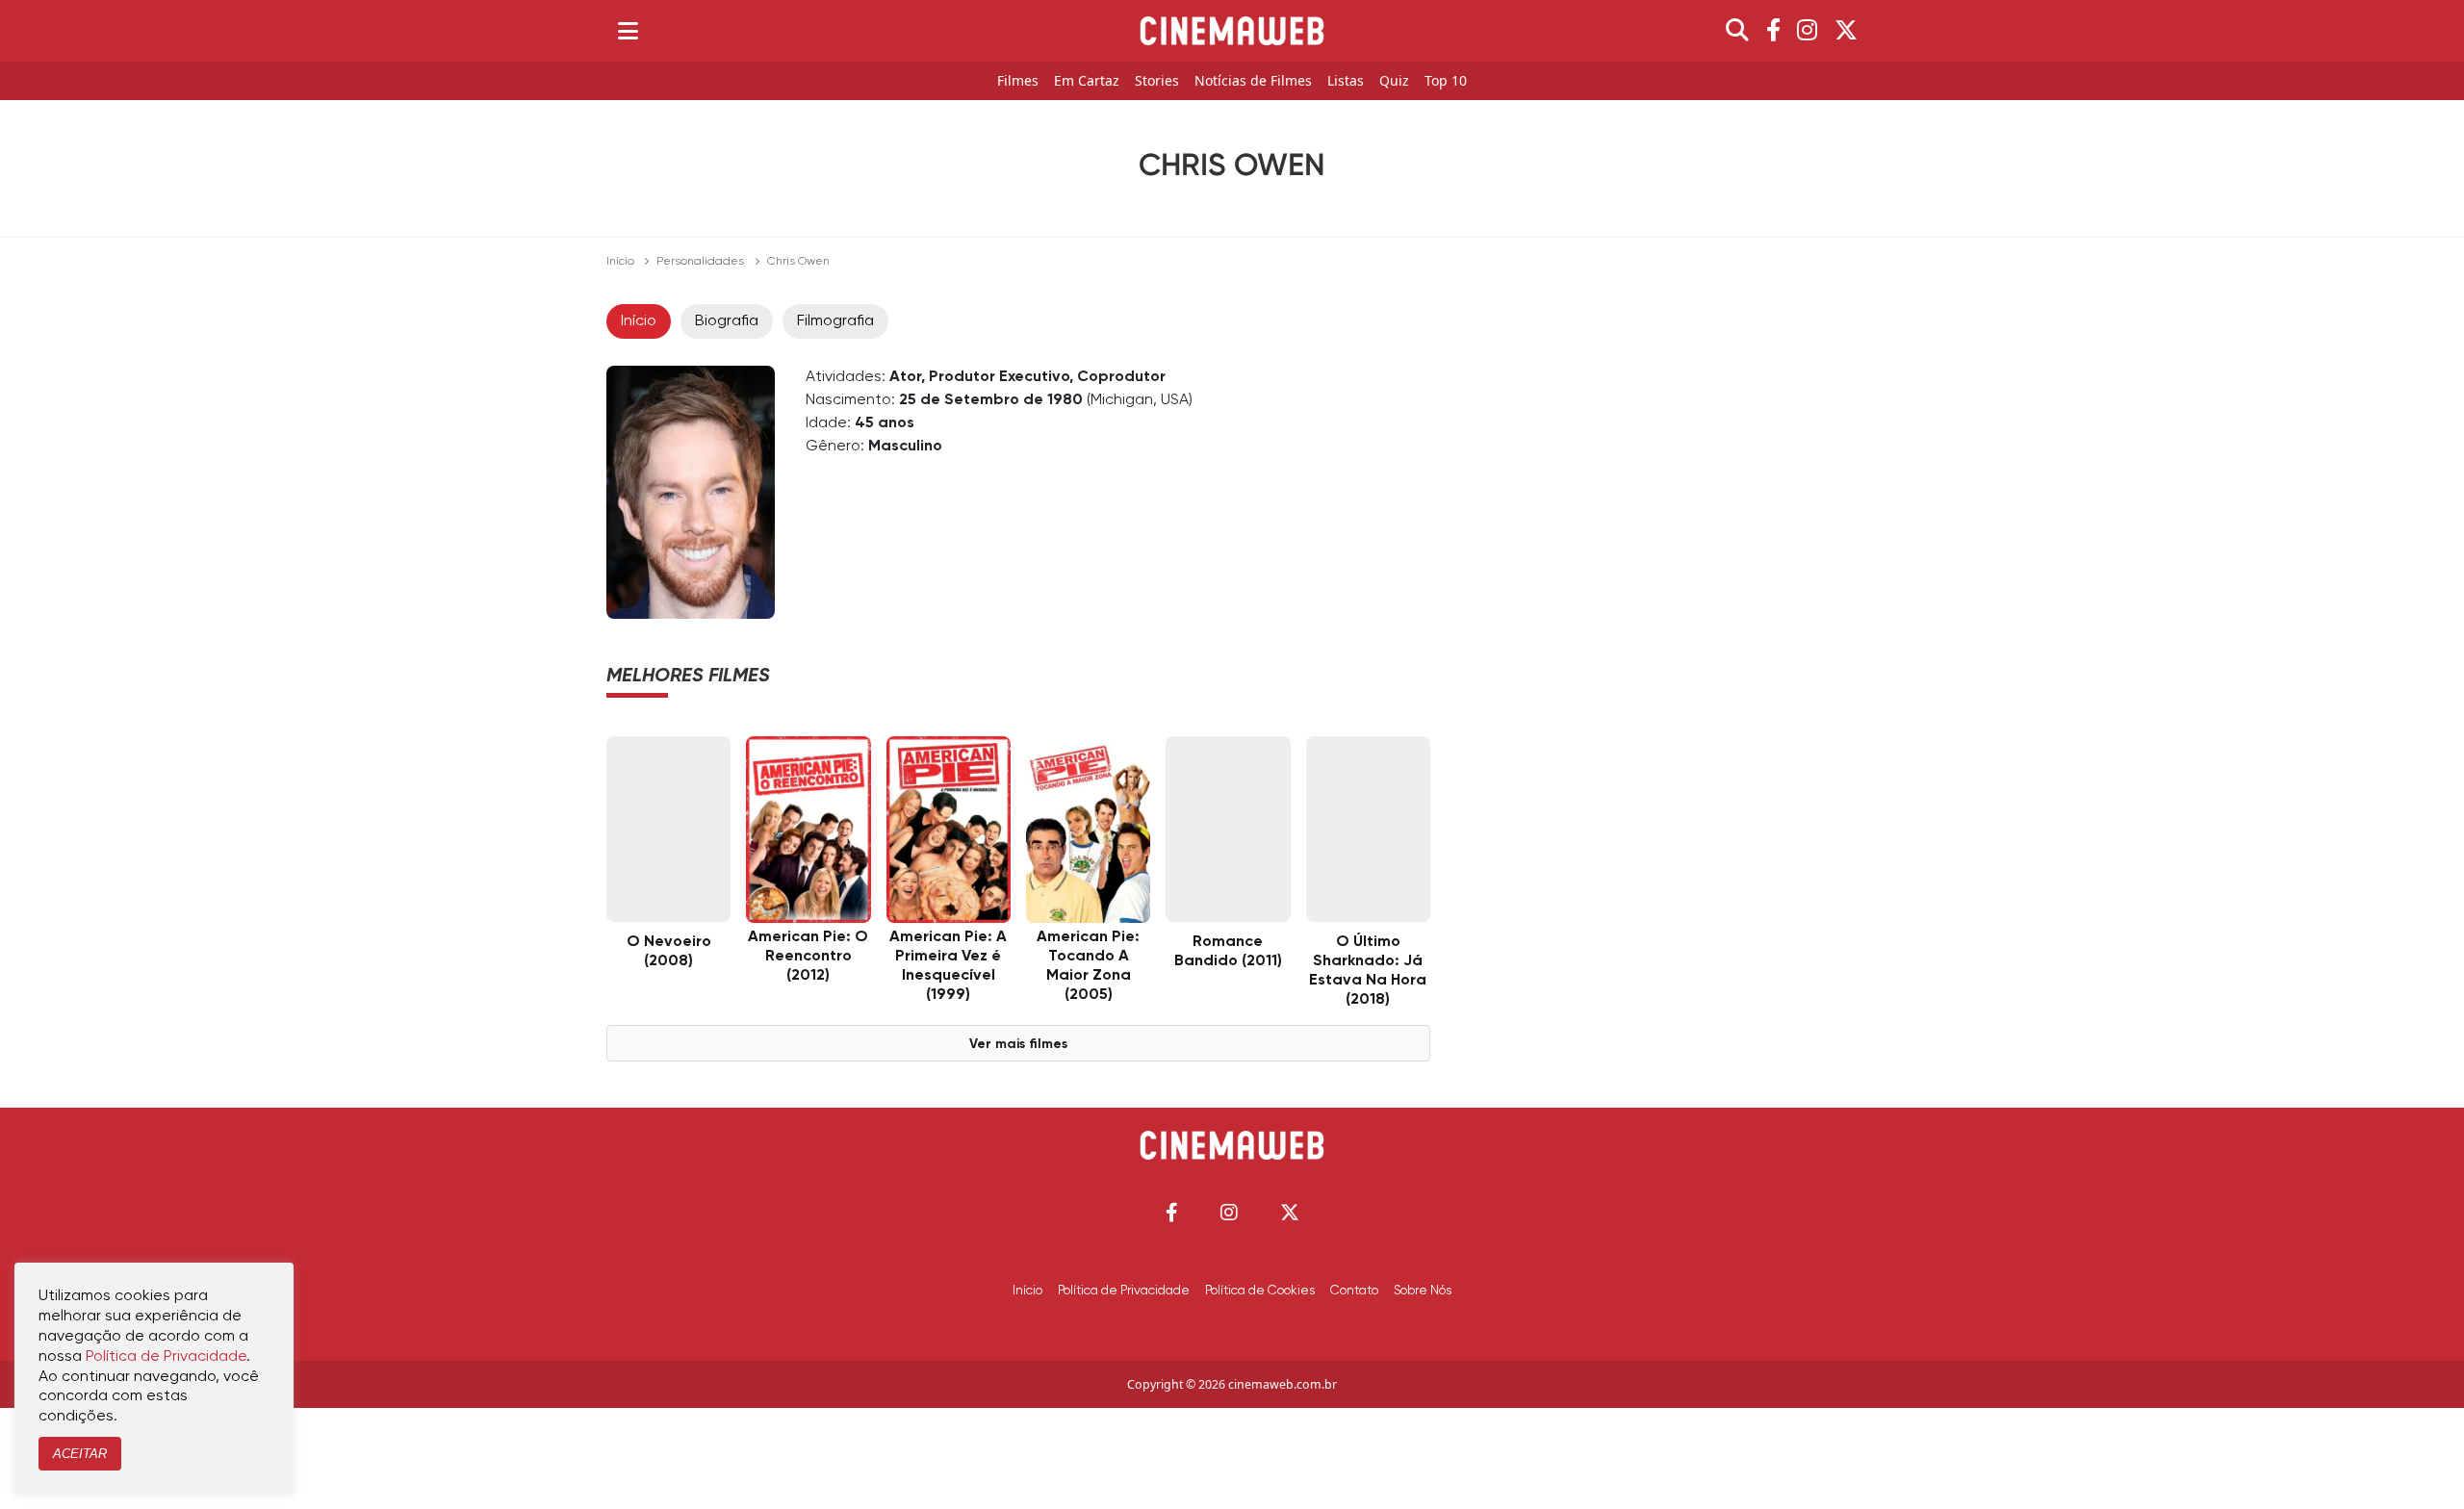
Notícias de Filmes (1253, 81)
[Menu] (628, 31)
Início (620, 262)
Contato (1354, 1291)
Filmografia (835, 321)
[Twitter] (1846, 31)
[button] (1172, 1212)
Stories (1157, 81)
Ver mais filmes (1018, 1044)
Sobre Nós (1423, 1291)
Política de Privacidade (1124, 1291)
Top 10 (1446, 81)
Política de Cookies (1260, 1291)
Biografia (727, 321)
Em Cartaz (1087, 81)
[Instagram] (1807, 31)
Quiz (1394, 81)
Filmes (1018, 81)
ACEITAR (80, 1454)
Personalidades (700, 262)
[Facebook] (1773, 31)
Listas (1346, 81)
